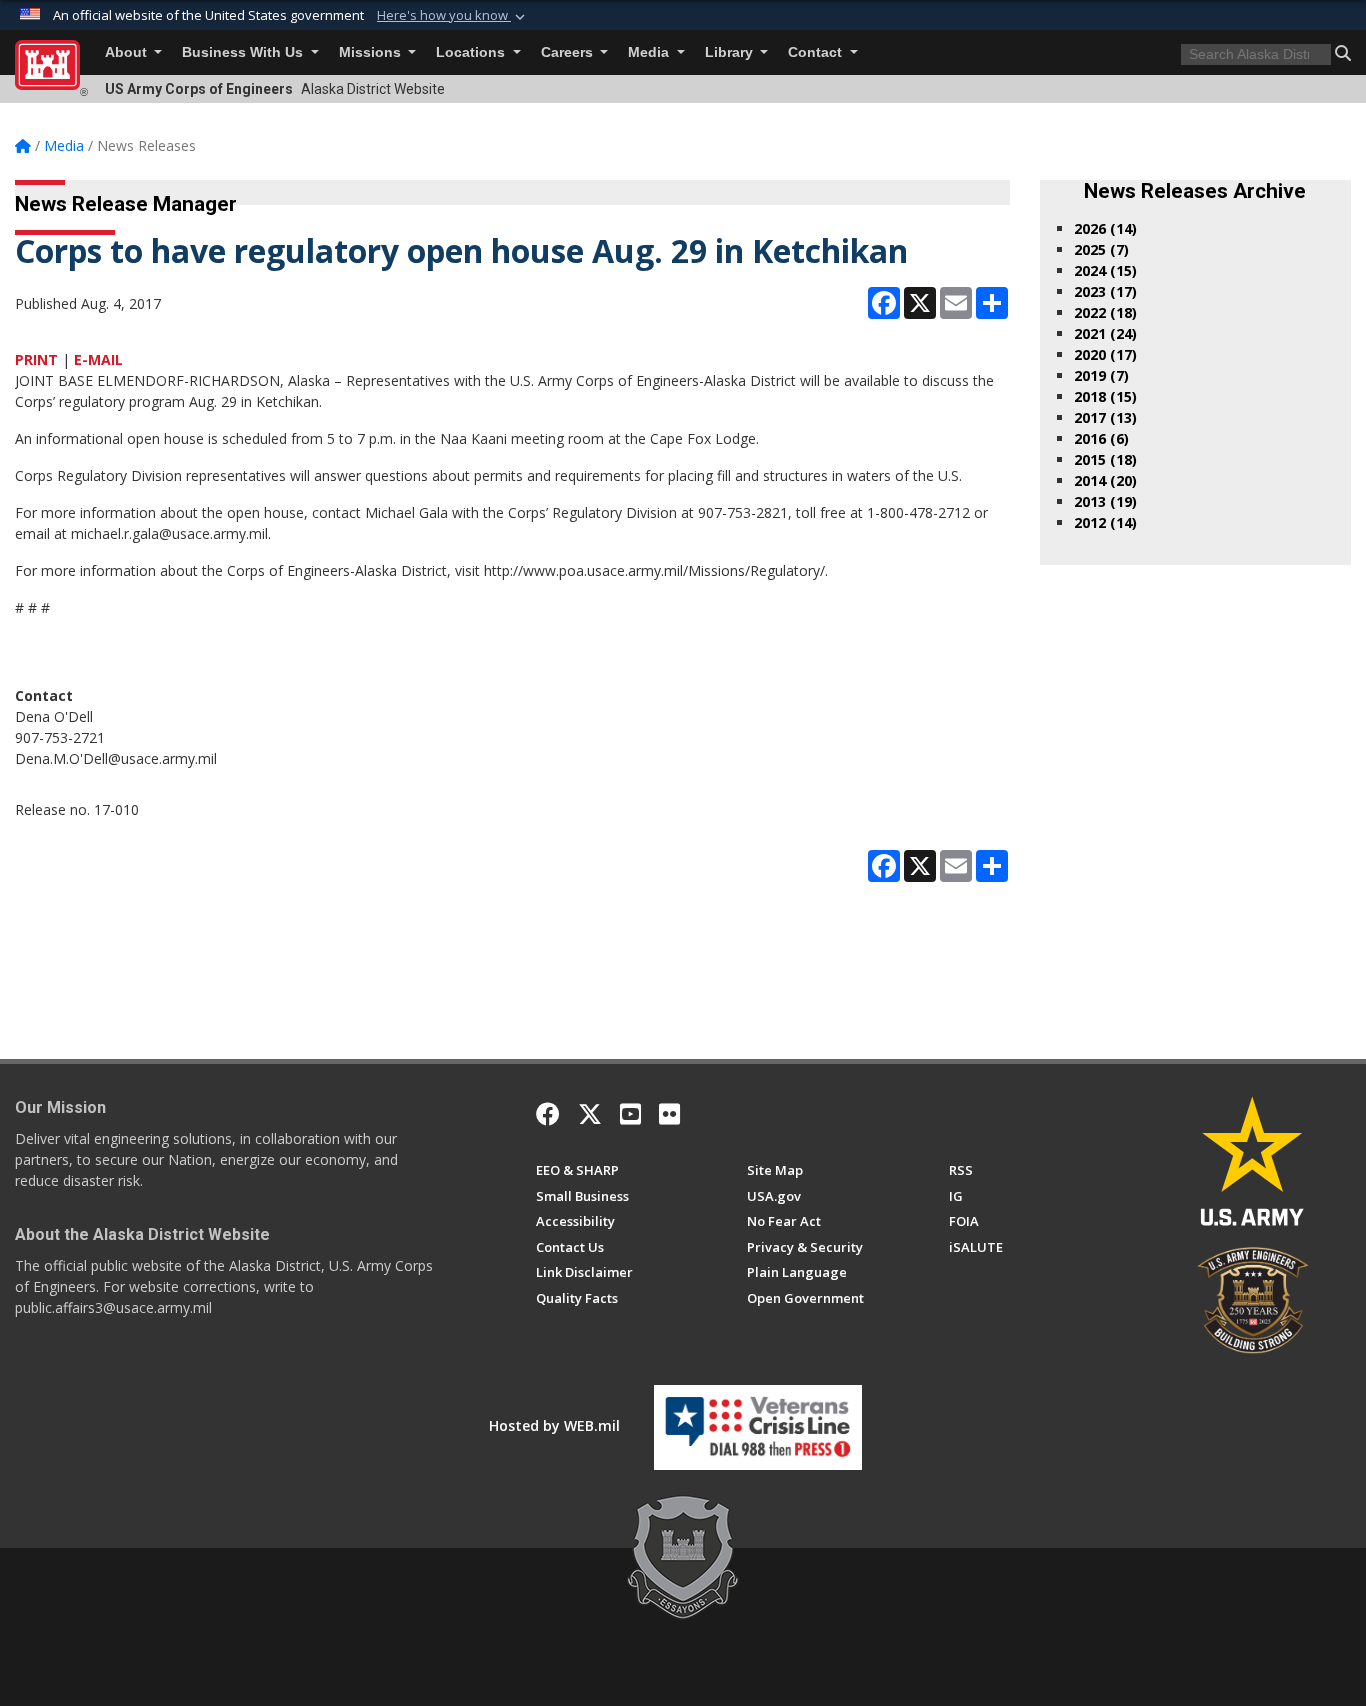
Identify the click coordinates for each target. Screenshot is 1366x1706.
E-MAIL (98, 359)
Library (731, 52)
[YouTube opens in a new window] (630, 1114)
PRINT (36, 359)
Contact (817, 52)
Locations (472, 52)
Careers (569, 52)
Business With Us (244, 52)
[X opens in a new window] (590, 1114)
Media (650, 52)
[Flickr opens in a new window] (669, 1114)
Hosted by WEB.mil (554, 1425)
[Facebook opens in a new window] (548, 1114)
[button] (453, 16)
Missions (372, 52)
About (128, 52)
